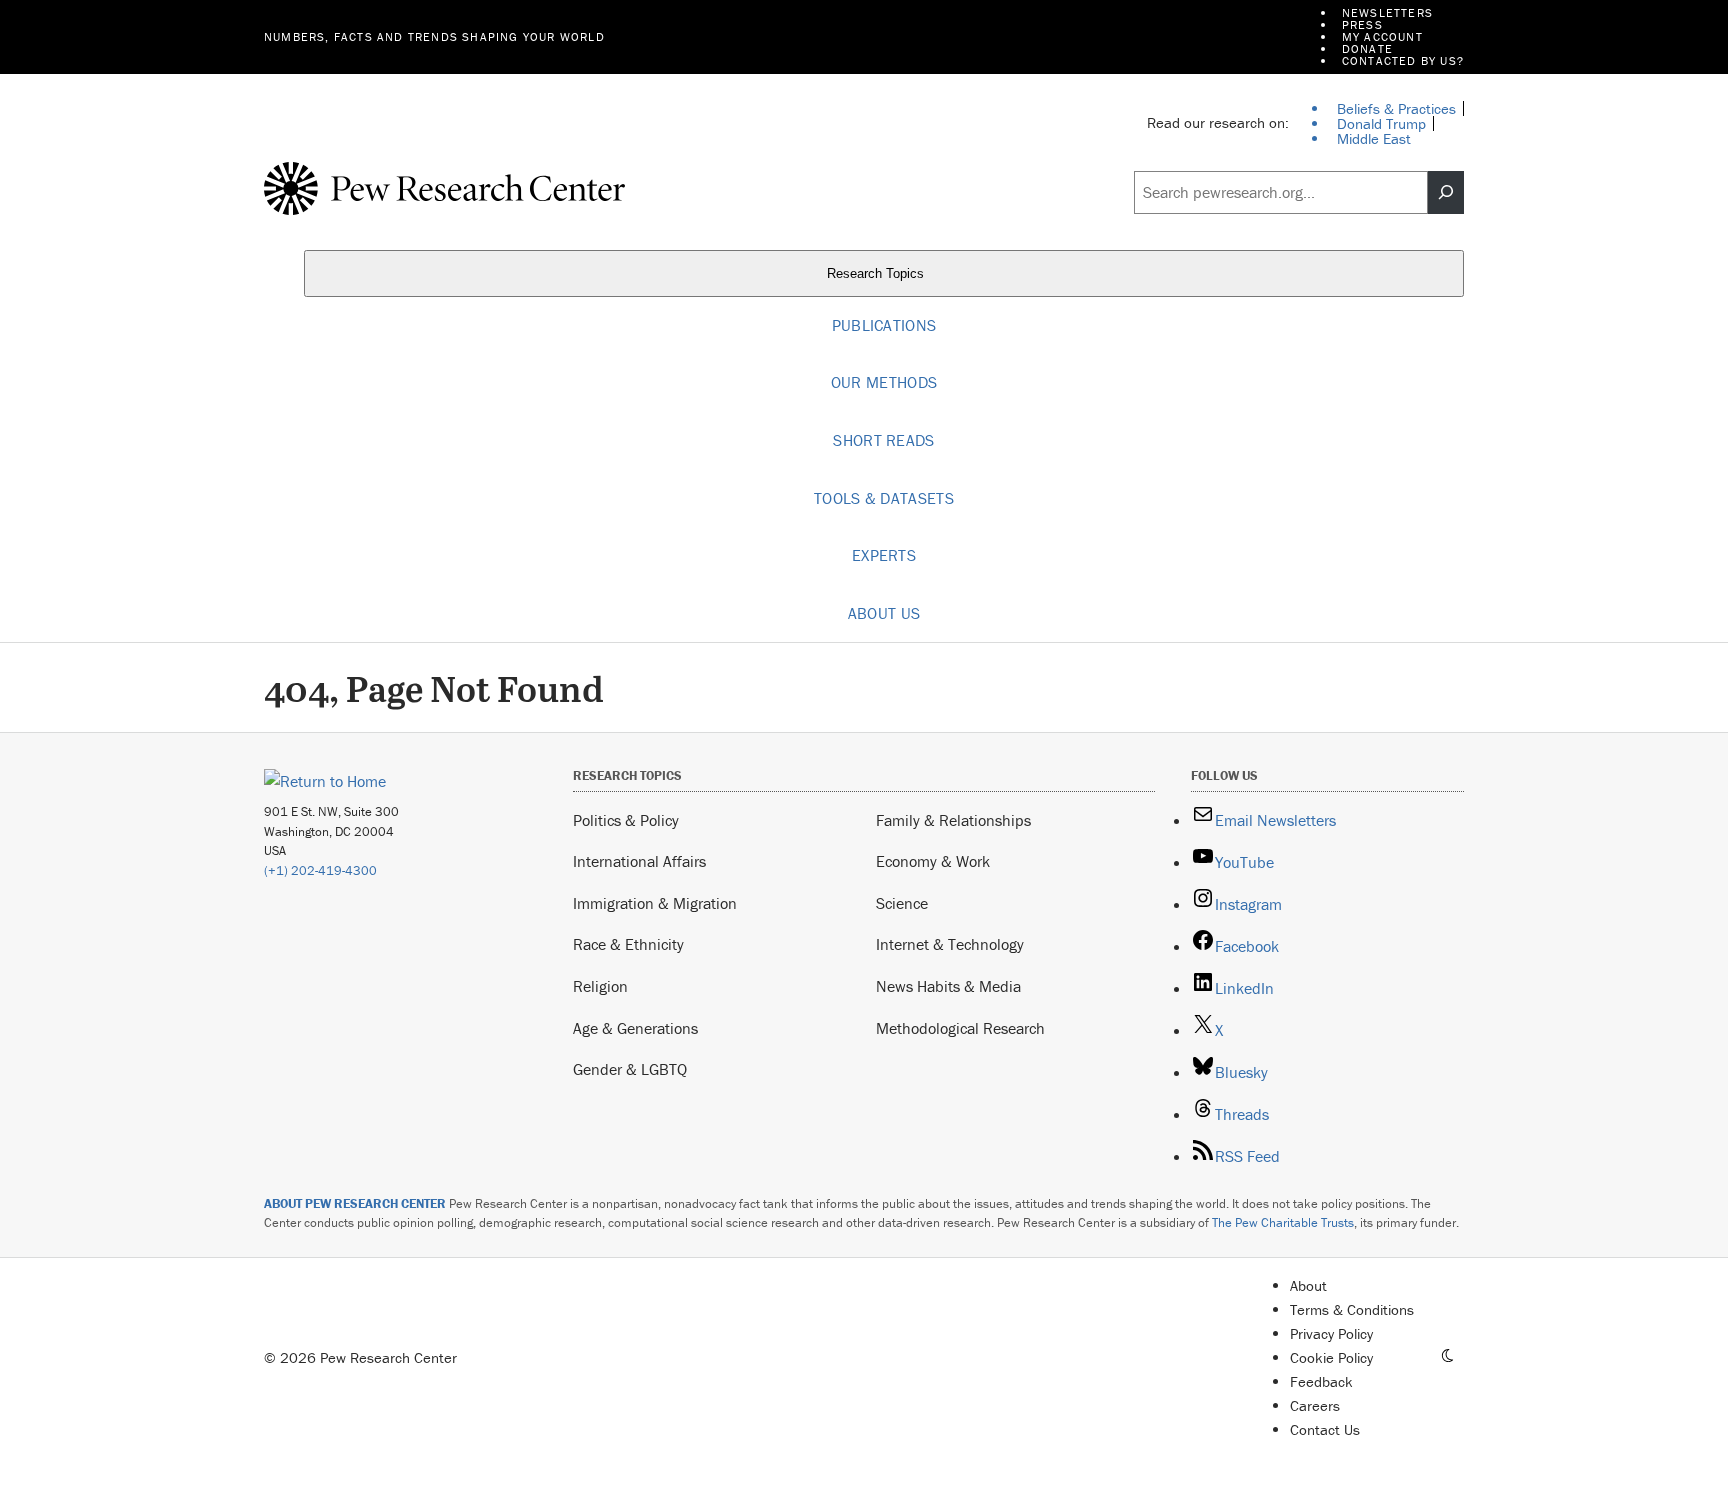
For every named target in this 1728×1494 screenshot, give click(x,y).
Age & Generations (635, 1028)
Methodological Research (960, 1028)
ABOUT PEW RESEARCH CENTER (355, 1203)
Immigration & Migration (655, 903)
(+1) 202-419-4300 (320, 870)
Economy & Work (933, 861)
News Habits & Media (948, 986)
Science (902, 903)
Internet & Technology (950, 944)
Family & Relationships (953, 820)
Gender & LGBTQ (630, 1069)
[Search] (1446, 193)
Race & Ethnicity (628, 944)
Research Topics (877, 273)
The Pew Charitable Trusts (1283, 1222)
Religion (600, 986)
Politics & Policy (626, 820)
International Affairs (639, 861)
